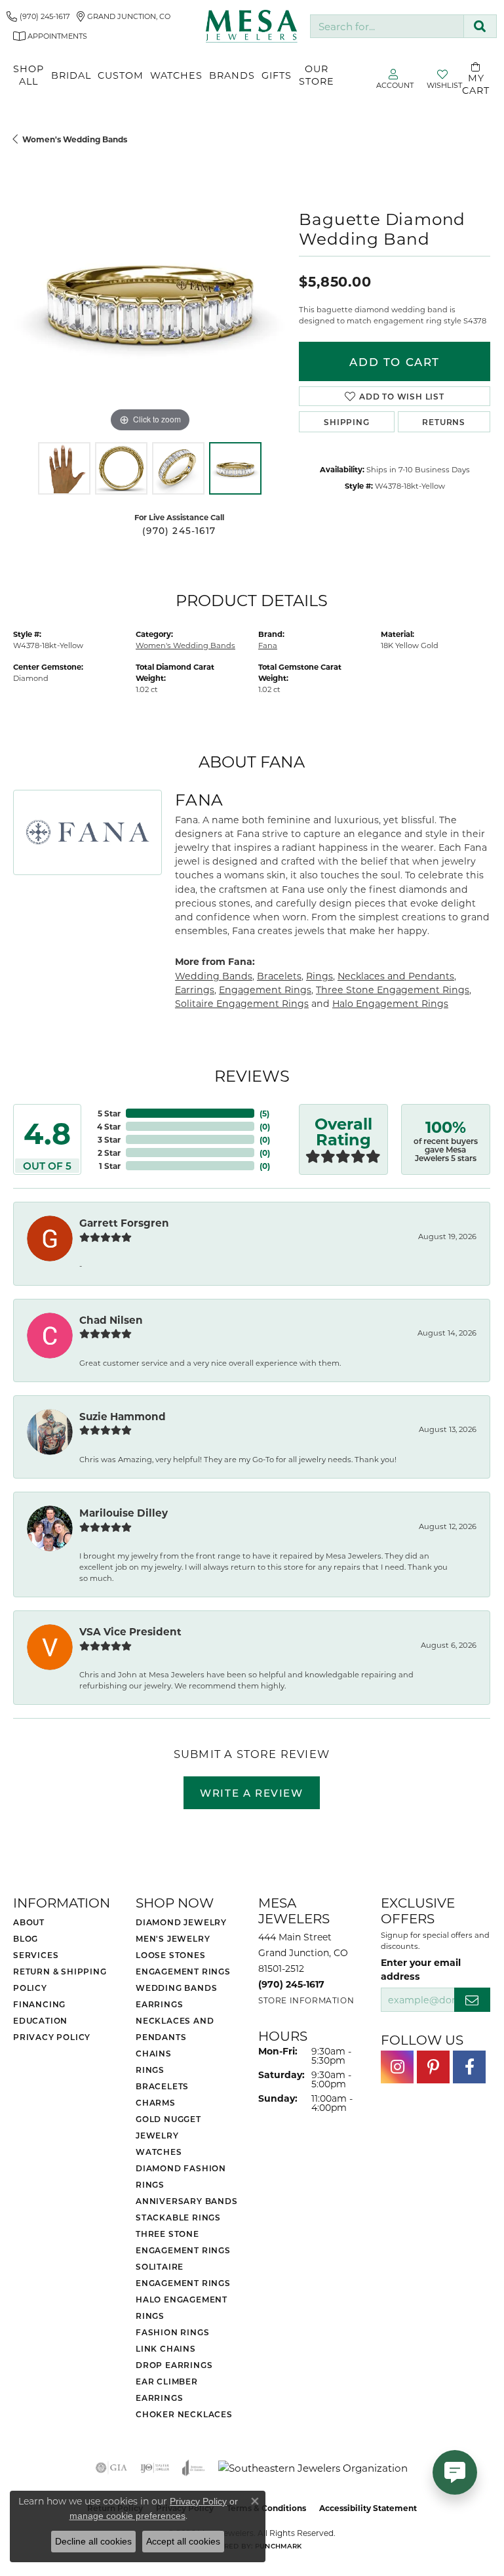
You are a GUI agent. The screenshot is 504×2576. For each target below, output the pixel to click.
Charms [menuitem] (156, 2102)
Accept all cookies (183, 2541)
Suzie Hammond (123, 1416)
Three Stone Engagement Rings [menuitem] (183, 2242)
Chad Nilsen (111, 1320)
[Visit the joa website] (194, 2468)
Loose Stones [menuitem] (171, 1955)
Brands (232, 75)
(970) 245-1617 (179, 531)
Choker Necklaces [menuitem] (184, 2414)
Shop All (29, 75)
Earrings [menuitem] (159, 2004)
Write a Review (251, 1793)
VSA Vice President (130, 1631)
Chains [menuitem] (154, 2053)
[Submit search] (480, 27)
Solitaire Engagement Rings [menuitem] (183, 2275)
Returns (444, 422)
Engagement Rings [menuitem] (183, 1971)
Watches (176, 75)
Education (40, 2020)
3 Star (109, 1139)
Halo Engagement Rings (390, 1003)
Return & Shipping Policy (60, 1979)
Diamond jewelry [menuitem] (181, 1922)
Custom (121, 75)
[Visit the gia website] (111, 2468)
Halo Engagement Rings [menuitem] (182, 2307)
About (29, 1922)
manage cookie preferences (127, 2516)
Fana (268, 645)
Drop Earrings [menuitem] (174, 2365)
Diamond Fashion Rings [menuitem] (181, 2176)
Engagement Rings (265, 990)
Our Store (317, 75)
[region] (149, 298)
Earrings (195, 990)
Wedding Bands (214, 976)
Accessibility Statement (368, 2508)
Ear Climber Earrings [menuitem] (167, 2389)
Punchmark (278, 2546)
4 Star (109, 1126)
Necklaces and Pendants (396, 976)
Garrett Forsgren (124, 1223)
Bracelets (279, 976)
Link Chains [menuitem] (166, 2348)
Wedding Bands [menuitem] (176, 1988)
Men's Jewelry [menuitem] (173, 1938)
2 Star (109, 1153)
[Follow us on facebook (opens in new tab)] (469, 2067)
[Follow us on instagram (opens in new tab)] (397, 2067)
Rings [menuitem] (150, 2070)
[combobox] (387, 27)
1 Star (110, 1166)
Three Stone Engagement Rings (393, 990)
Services (36, 1955)
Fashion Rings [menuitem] (172, 2332)
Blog (26, 1938)
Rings (320, 976)
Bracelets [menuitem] (162, 2086)
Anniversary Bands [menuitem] (187, 2201)
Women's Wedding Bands (75, 139)
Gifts (277, 75)
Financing (39, 2004)
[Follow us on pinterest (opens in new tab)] (433, 2067)
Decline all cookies (93, 2541)
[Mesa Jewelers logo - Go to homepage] (252, 26)
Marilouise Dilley (124, 1513)
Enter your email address (421, 1969)
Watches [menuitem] (159, 2152)
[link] (38, 16)
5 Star (109, 1113)
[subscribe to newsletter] (472, 2000)
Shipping (346, 422)
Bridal (71, 75)
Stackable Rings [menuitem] (178, 2217)
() (264, 1113)
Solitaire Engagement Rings (242, 1003)
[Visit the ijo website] (155, 2468)
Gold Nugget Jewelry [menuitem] (168, 2127)
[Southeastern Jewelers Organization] (313, 2468)
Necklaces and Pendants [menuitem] (175, 2029)
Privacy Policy (52, 2037)
